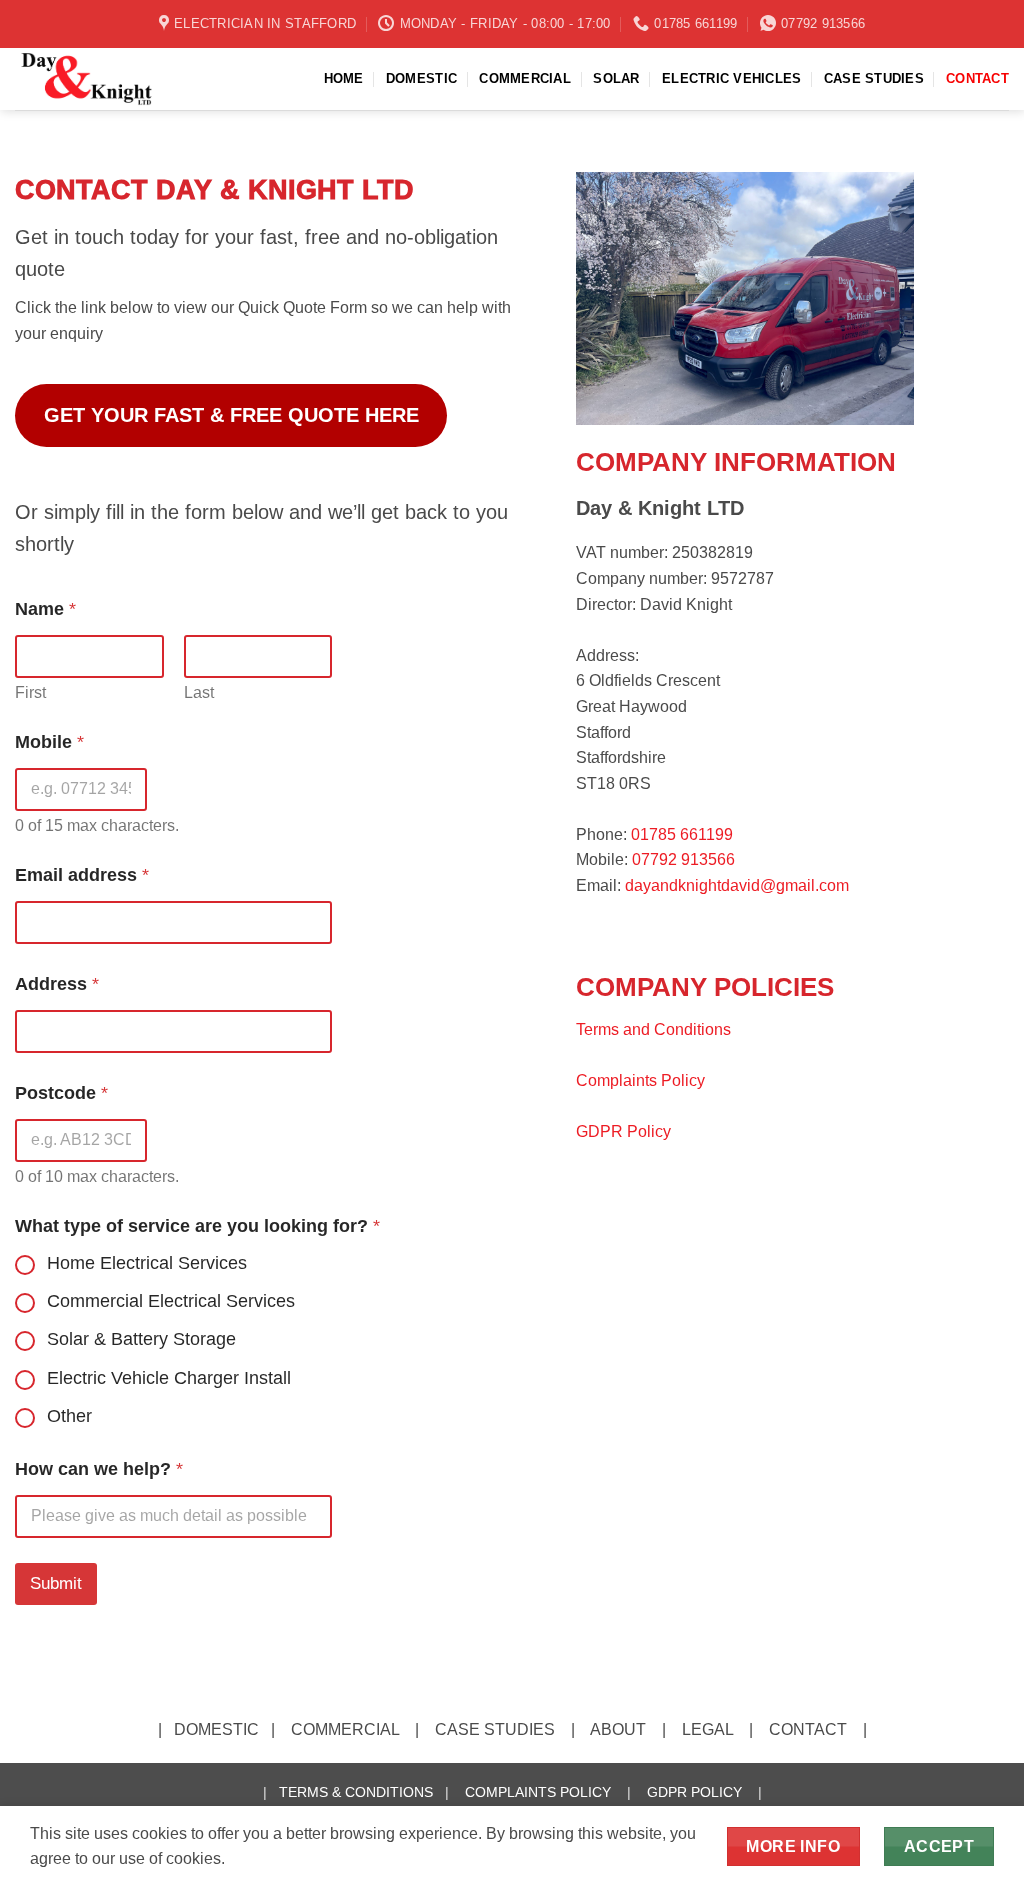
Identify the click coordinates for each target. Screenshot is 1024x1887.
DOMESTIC (421, 78)
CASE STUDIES (874, 78)
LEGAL (707, 1729)
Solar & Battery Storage (141, 1339)
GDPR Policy (623, 1131)
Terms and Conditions (653, 1029)
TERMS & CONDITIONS (356, 1792)
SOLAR (616, 78)
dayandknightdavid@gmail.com (737, 885)
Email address (82, 875)
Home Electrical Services (147, 1263)
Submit (56, 1583)
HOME (344, 78)
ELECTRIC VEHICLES (731, 78)
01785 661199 (682, 834)
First (30, 692)
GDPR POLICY (694, 1792)
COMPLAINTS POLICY (538, 1792)
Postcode (61, 1093)
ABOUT (618, 1729)
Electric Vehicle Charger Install (169, 1378)
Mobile (49, 742)
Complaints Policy (640, 1080)
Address (57, 984)
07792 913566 (683, 859)
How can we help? (99, 1469)
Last (199, 692)
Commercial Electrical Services (171, 1301)
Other (69, 1416)
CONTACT (977, 78)
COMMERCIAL (525, 78)
